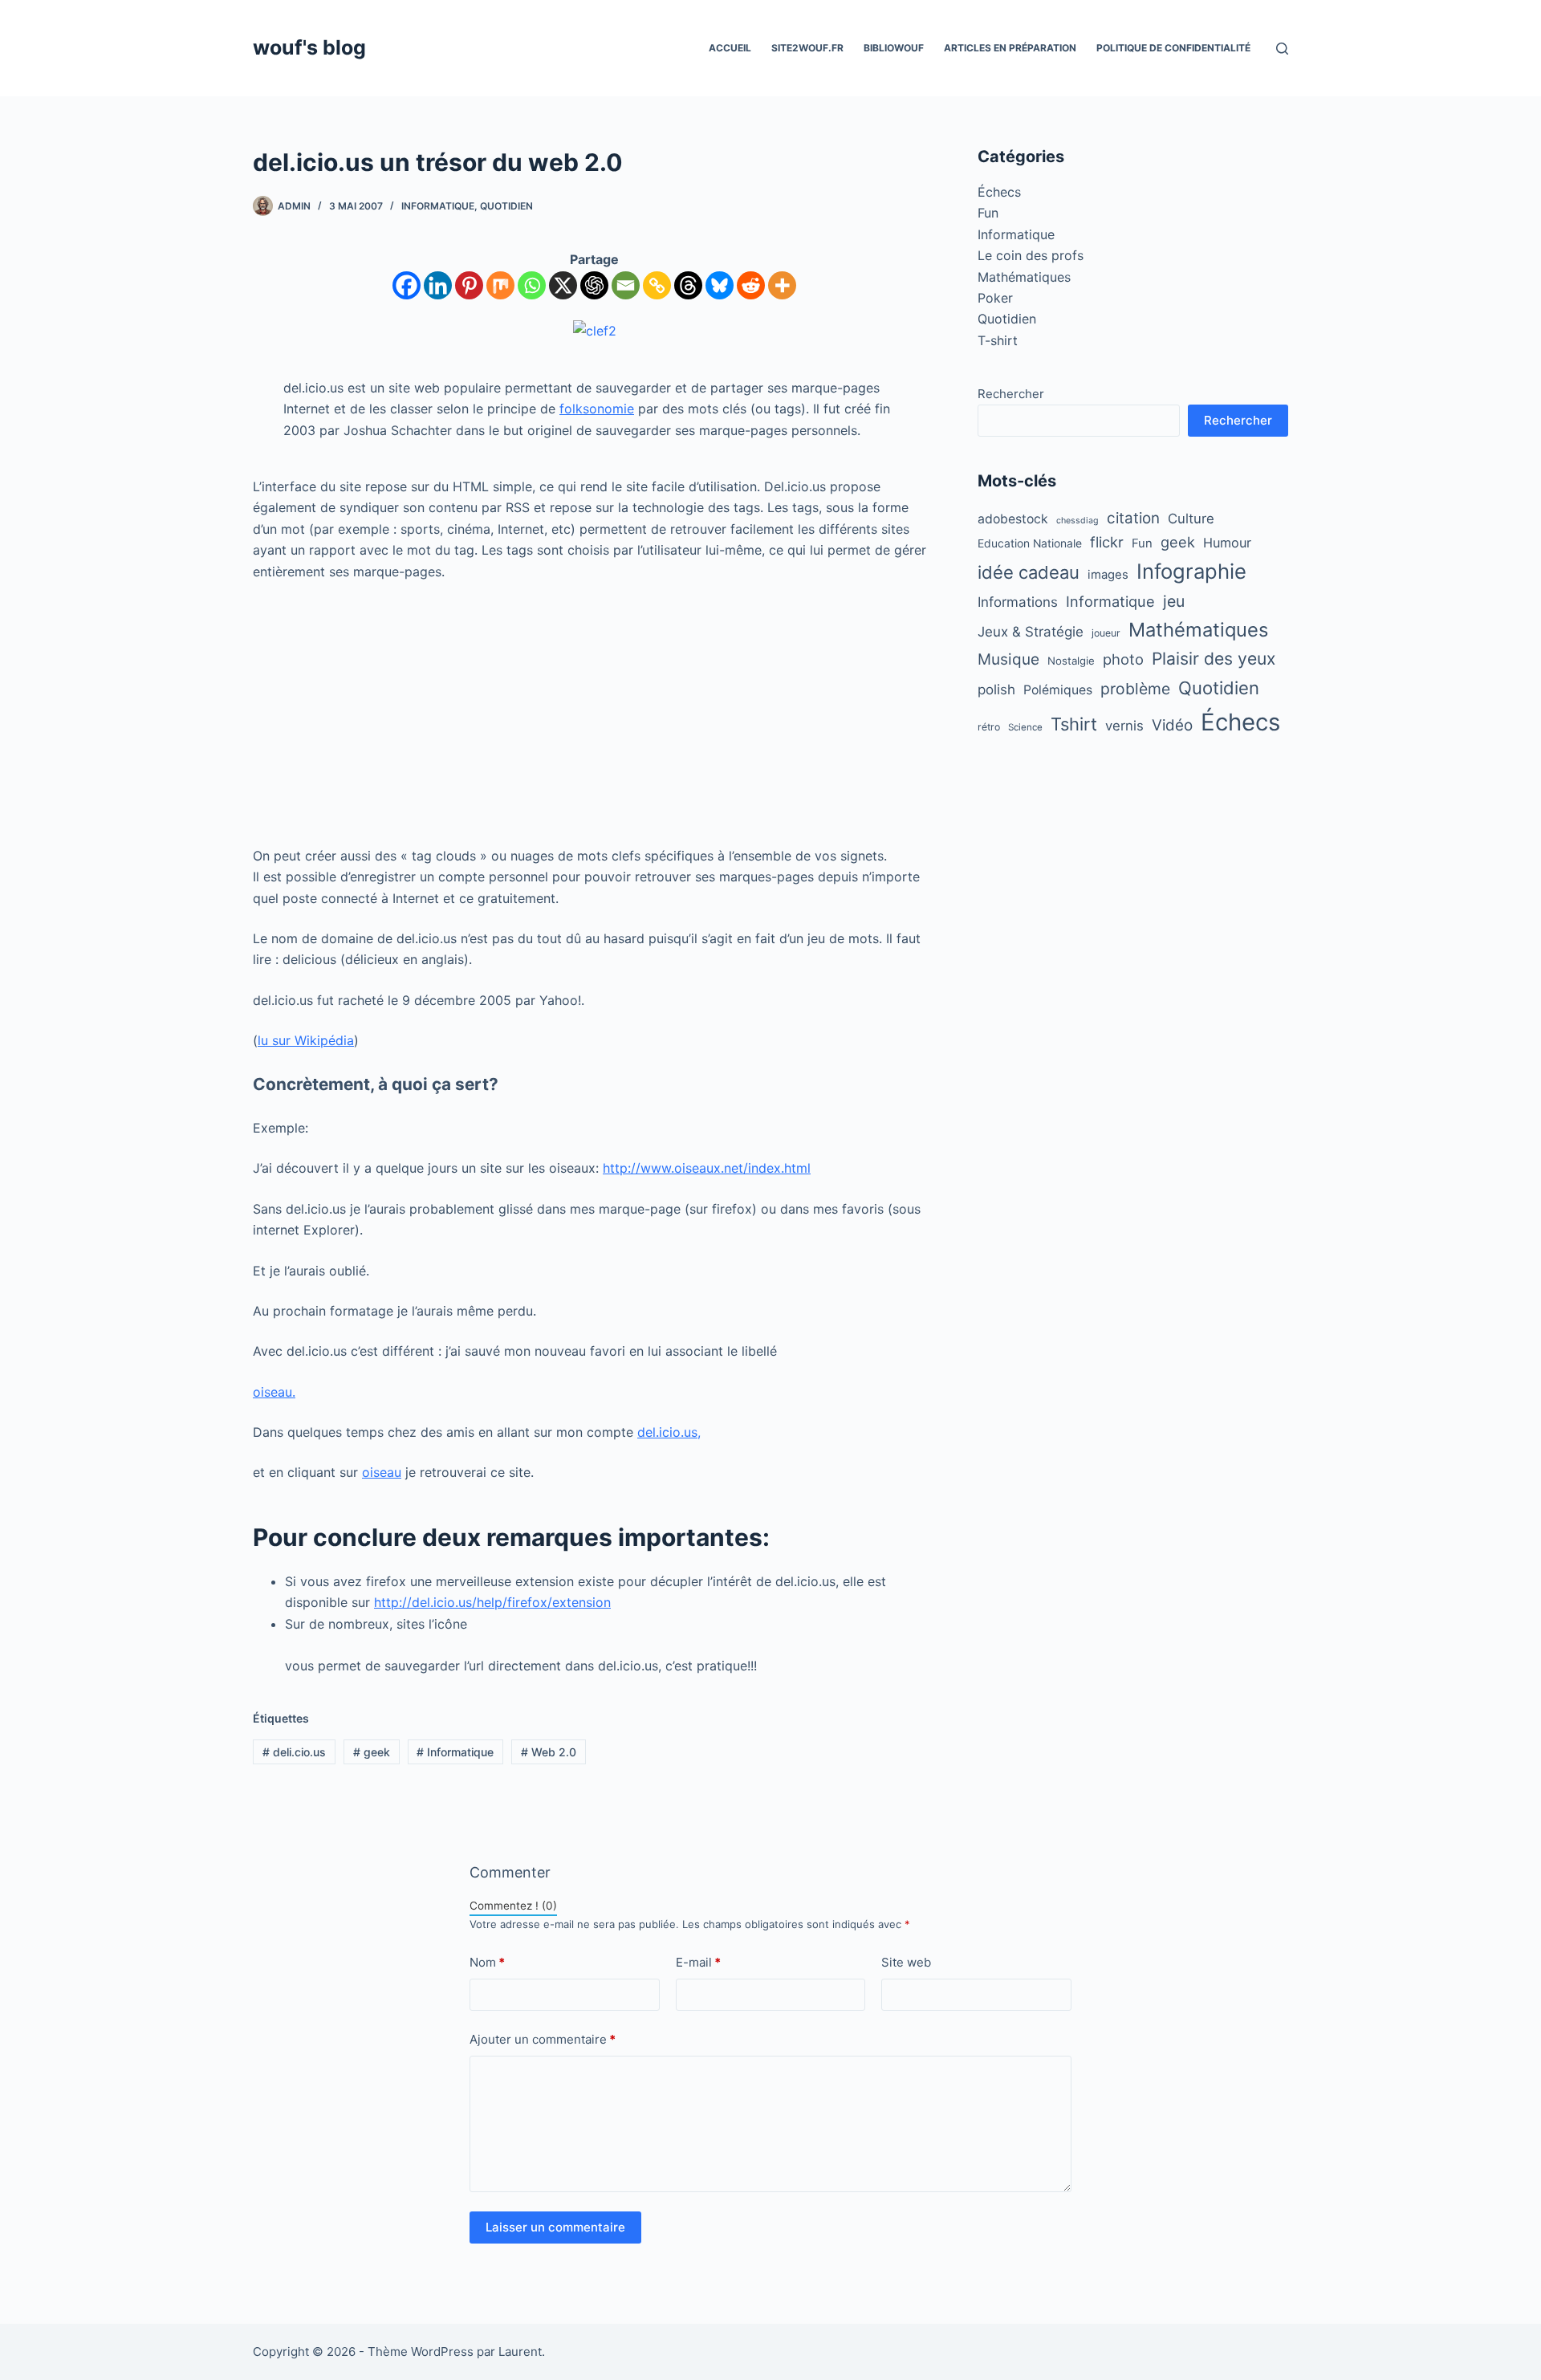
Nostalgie (1071, 661)
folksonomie (597, 409)
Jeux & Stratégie (1031, 632)
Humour (1227, 543)
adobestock (1013, 519)
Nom (487, 1962)
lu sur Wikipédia (306, 1040)
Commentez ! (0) (513, 1906)
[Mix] (500, 285)
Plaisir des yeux (1214, 659)
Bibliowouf (894, 48)
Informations (1018, 602)
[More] (782, 285)
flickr (1107, 542)
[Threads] (688, 285)
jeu (1174, 601)
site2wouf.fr (807, 48)
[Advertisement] (594, 714)
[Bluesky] (720, 285)
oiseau (382, 1472)
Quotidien (506, 206)
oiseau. (274, 1392)
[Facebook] (407, 285)
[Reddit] (751, 285)
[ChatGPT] (594, 285)
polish (996, 690)
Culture (1191, 519)
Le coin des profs (1031, 255)
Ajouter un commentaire (543, 2039)
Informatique (438, 206)
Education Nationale (1030, 543)
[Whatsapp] (532, 285)
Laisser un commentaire (555, 2227)
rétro (989, 727)
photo (1123, 659)
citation (1133, 518)
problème (1135, 689)
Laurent (520, 2352)
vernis (1124, 726)
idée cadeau (1029, 572)
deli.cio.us (294, 1752)
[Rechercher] (1282, 49)
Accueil (730, 48)
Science (1025, 727)
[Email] (626, 285)
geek (372, 1752)
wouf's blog (309, 47)
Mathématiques (1024, 277)
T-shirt (998, 340)
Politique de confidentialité (1173, 48)
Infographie (1191, 571)
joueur (1106, 633)
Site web (906, 1962)
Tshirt (1074, 724)
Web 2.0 (549, 1752)
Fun (988, 213)
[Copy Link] (657, 285)
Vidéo (1172, 725)
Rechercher (1011, 394)
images (1108, 575)
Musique (1008, 659)
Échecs (999, 192)
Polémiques (1058, 690)
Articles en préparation (1010, 48)
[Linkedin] (438, 285)
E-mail (698, 1962)
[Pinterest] (469, 285)
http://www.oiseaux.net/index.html (707, 1168)
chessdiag (1077, 521)
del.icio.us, (669, 1432)
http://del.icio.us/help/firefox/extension (492, 1602)
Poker (995, 298)
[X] (563, 285)
